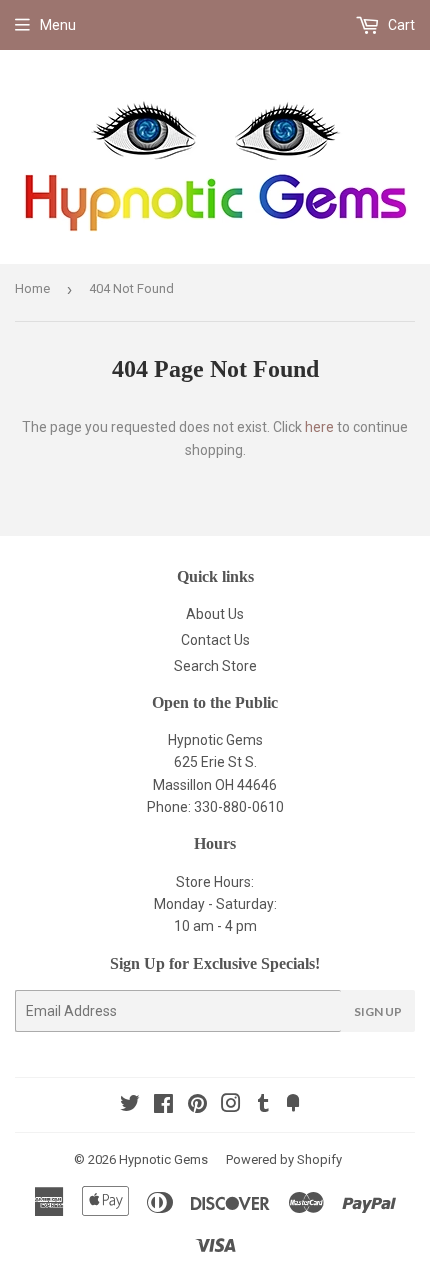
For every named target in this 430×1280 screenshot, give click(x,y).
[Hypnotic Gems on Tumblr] (263, 1106)
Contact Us (215, 640)
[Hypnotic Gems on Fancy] (293, 1106)
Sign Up (378, 1011)
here (319, 427)
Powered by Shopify (284, 1159)
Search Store (215, 666)
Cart (400, 25)
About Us (215, 614)
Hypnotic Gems (163, 1159)
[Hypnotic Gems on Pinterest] (197, 1106)
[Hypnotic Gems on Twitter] (130, 1106)
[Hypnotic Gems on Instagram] (231, 1106)
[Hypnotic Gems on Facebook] (163, 1106)
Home (32, 288)
